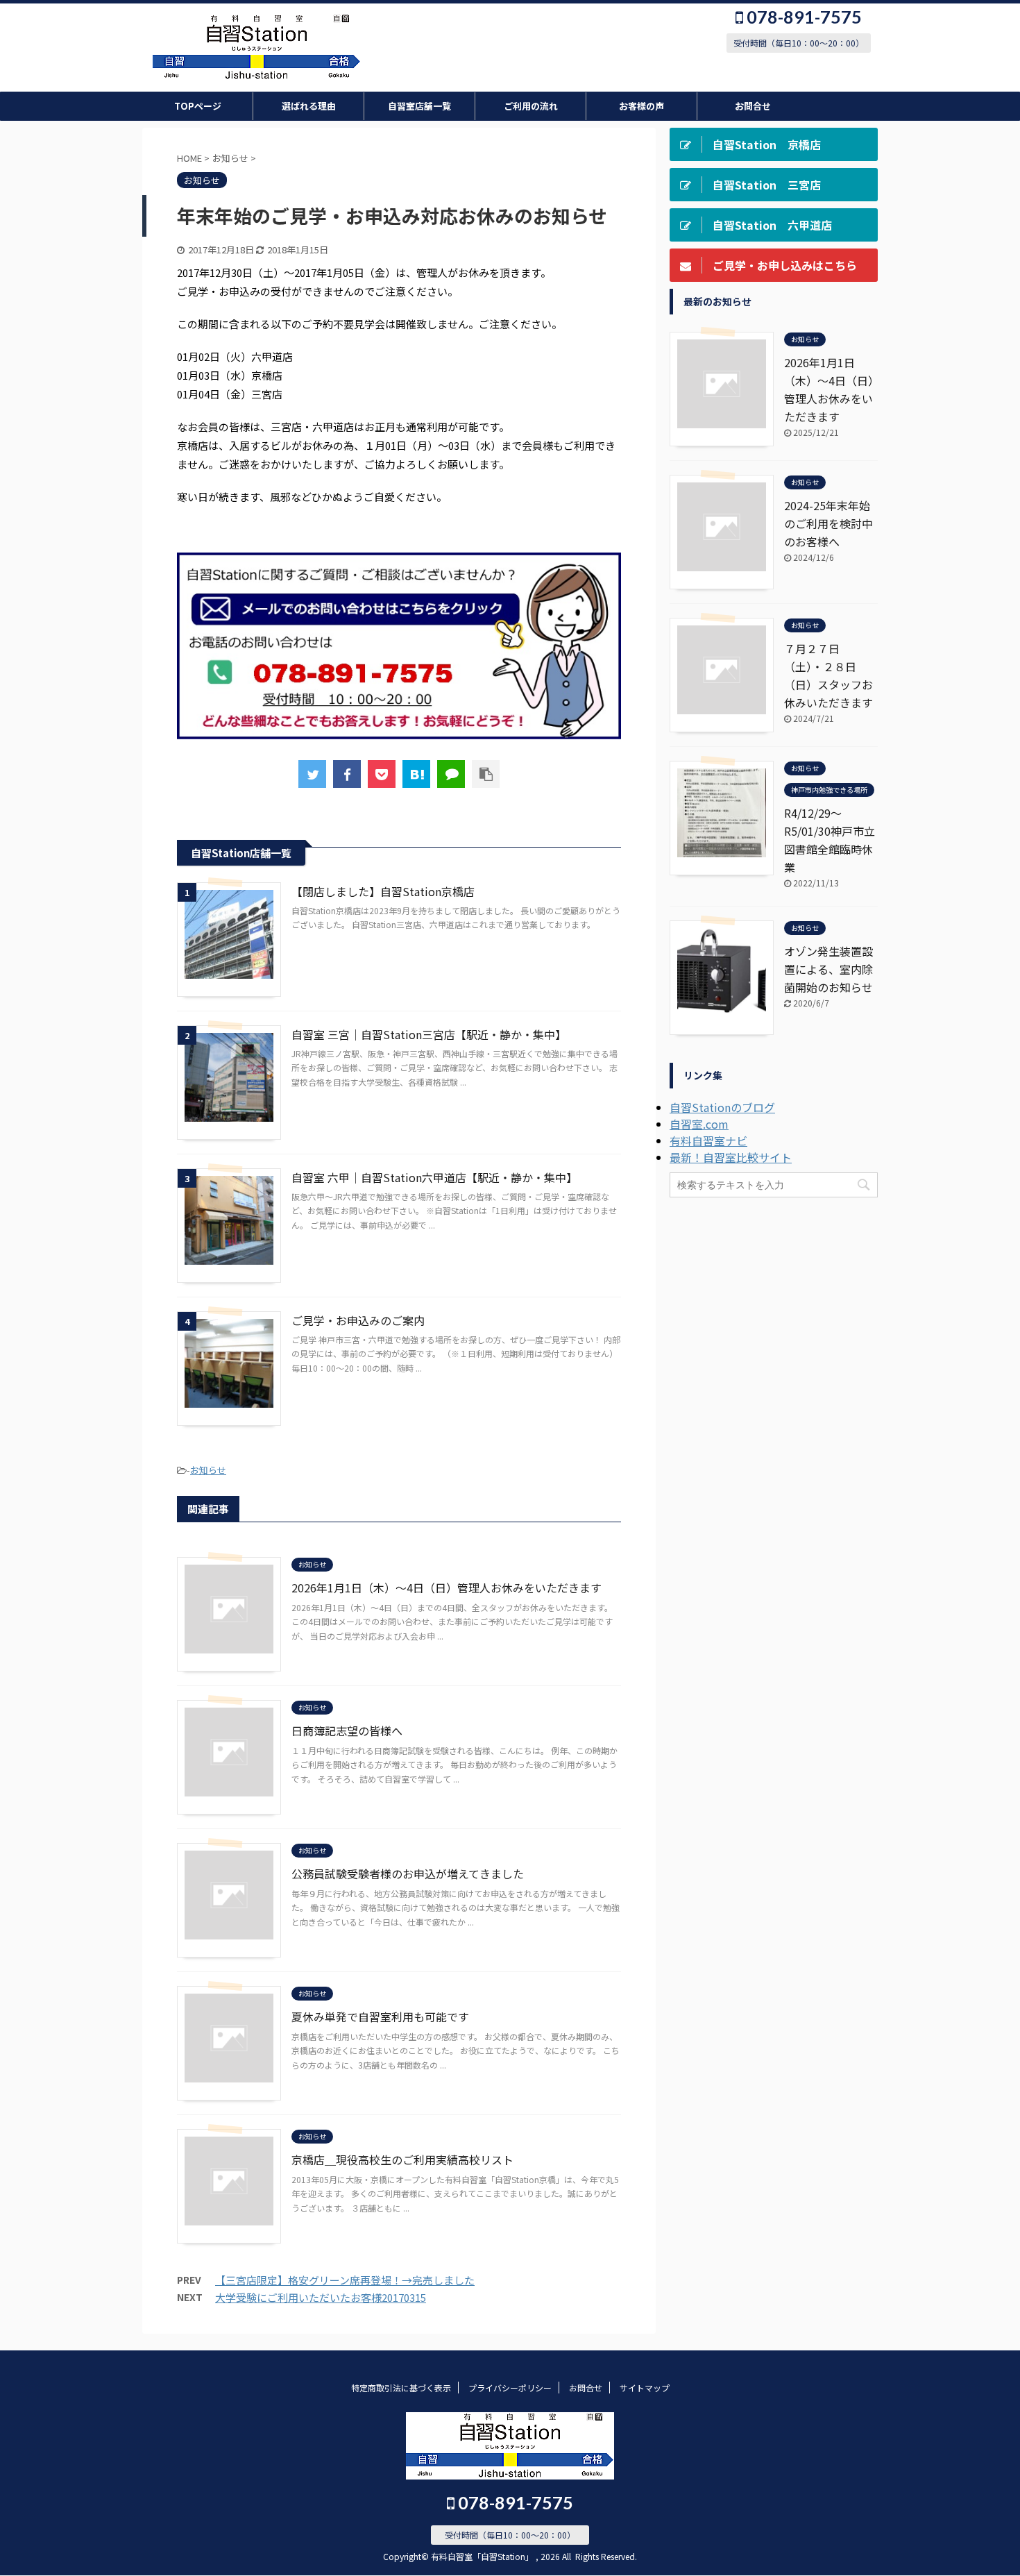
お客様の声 (641, 106)
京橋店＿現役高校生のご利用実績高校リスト (402, 2160)
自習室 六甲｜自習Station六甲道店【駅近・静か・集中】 (434, 1177)
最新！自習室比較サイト (731, 1157)
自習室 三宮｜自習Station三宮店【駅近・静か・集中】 (429, 1034)
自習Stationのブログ (722, 1107)
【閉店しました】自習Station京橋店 (383, 891)
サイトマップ (645, 2388)
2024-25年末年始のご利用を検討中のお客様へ (828, 523)
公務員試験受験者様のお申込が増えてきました (408, 1874)
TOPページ (198, 106)
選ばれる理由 (309, 106)
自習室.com (699, 1124)
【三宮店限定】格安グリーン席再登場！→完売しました (345, 2280)
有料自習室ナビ (708, 1140)
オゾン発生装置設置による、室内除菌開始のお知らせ (828, 969)
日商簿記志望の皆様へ (347, 1731)
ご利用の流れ (531, 106)
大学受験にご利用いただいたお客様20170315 (321, 2297)
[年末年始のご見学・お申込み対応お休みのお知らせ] (416, 774)
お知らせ (208, 1470)
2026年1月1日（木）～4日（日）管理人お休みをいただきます (447, 1588)
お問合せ (753, 106)
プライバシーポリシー (510, 2388)
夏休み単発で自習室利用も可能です (380, 2017)
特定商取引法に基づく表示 (401, 2388)
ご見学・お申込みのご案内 (358, 1320)
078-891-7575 (802, 17)
